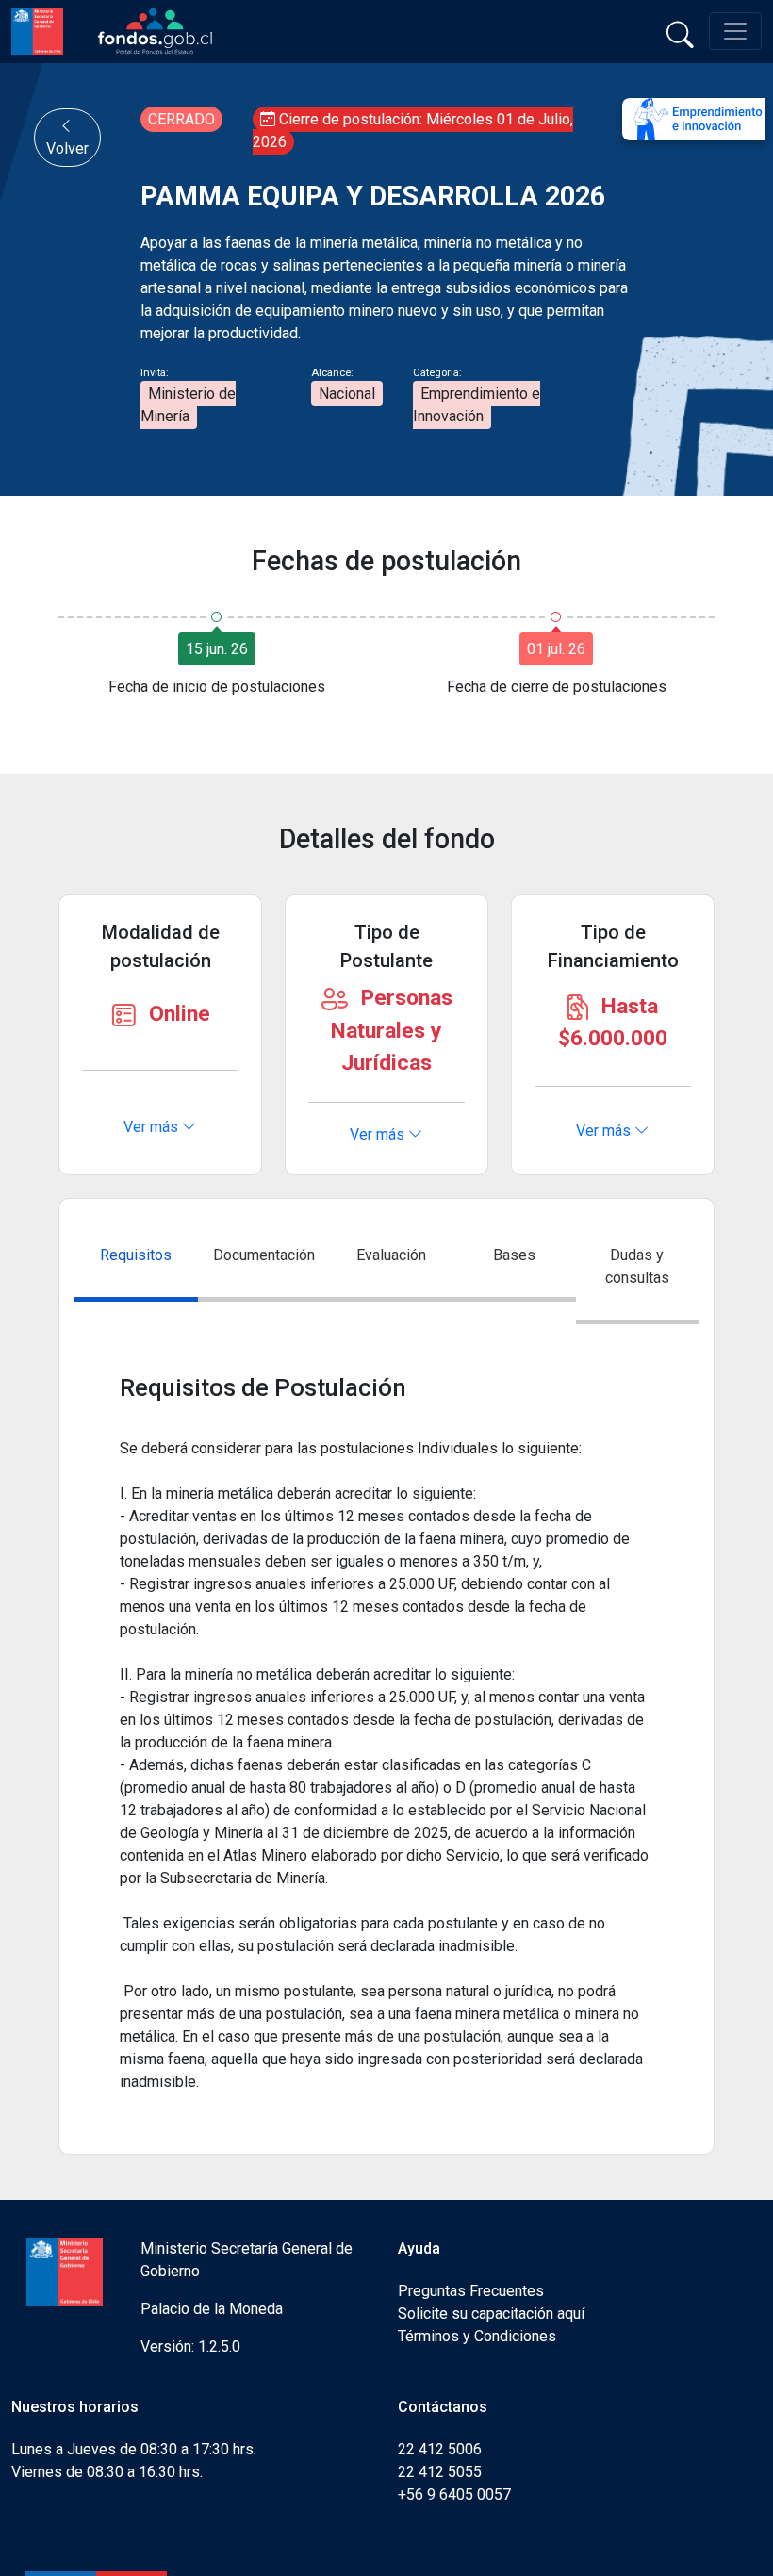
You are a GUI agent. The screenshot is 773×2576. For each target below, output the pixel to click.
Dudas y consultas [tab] (637, 1266)
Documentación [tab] (264, 1255)
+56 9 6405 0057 (454, 2494)
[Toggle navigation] (735, 31)
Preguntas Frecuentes (471, 2291)
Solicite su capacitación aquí (491, 2313)
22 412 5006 (440, 2449)
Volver (67, 148)
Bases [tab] (514, 1255)
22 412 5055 (440, 2472)
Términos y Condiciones (477, 2336)
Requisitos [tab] (136, 1255)
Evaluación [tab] (391, 1255)
